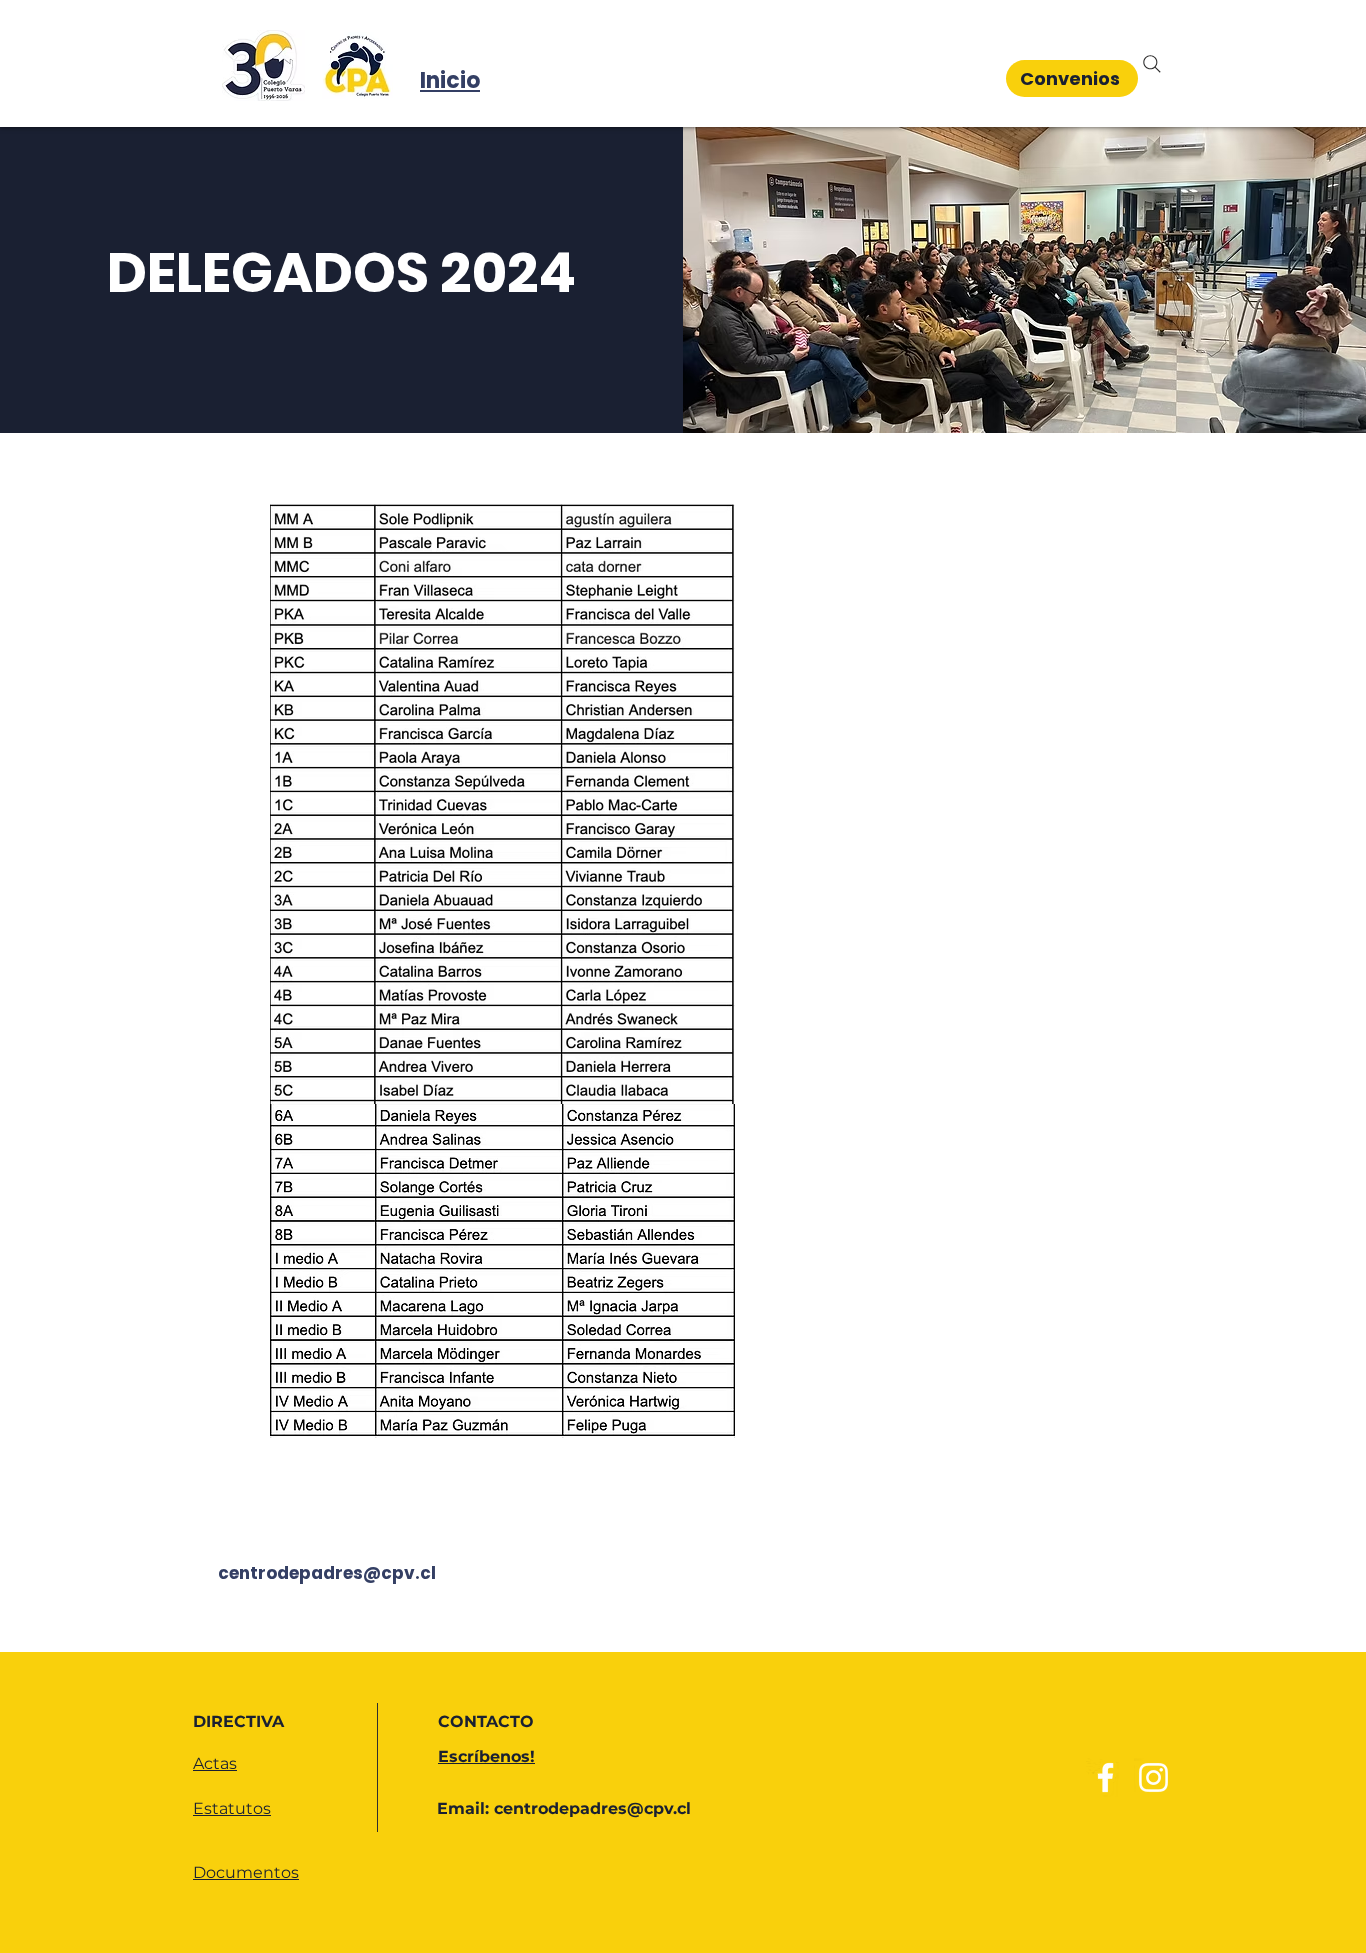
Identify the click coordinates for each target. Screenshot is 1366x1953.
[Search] (1152, 64)
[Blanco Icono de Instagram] (1153, 1777)
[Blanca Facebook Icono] (1105, 1777)
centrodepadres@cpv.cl (327, 1573)
